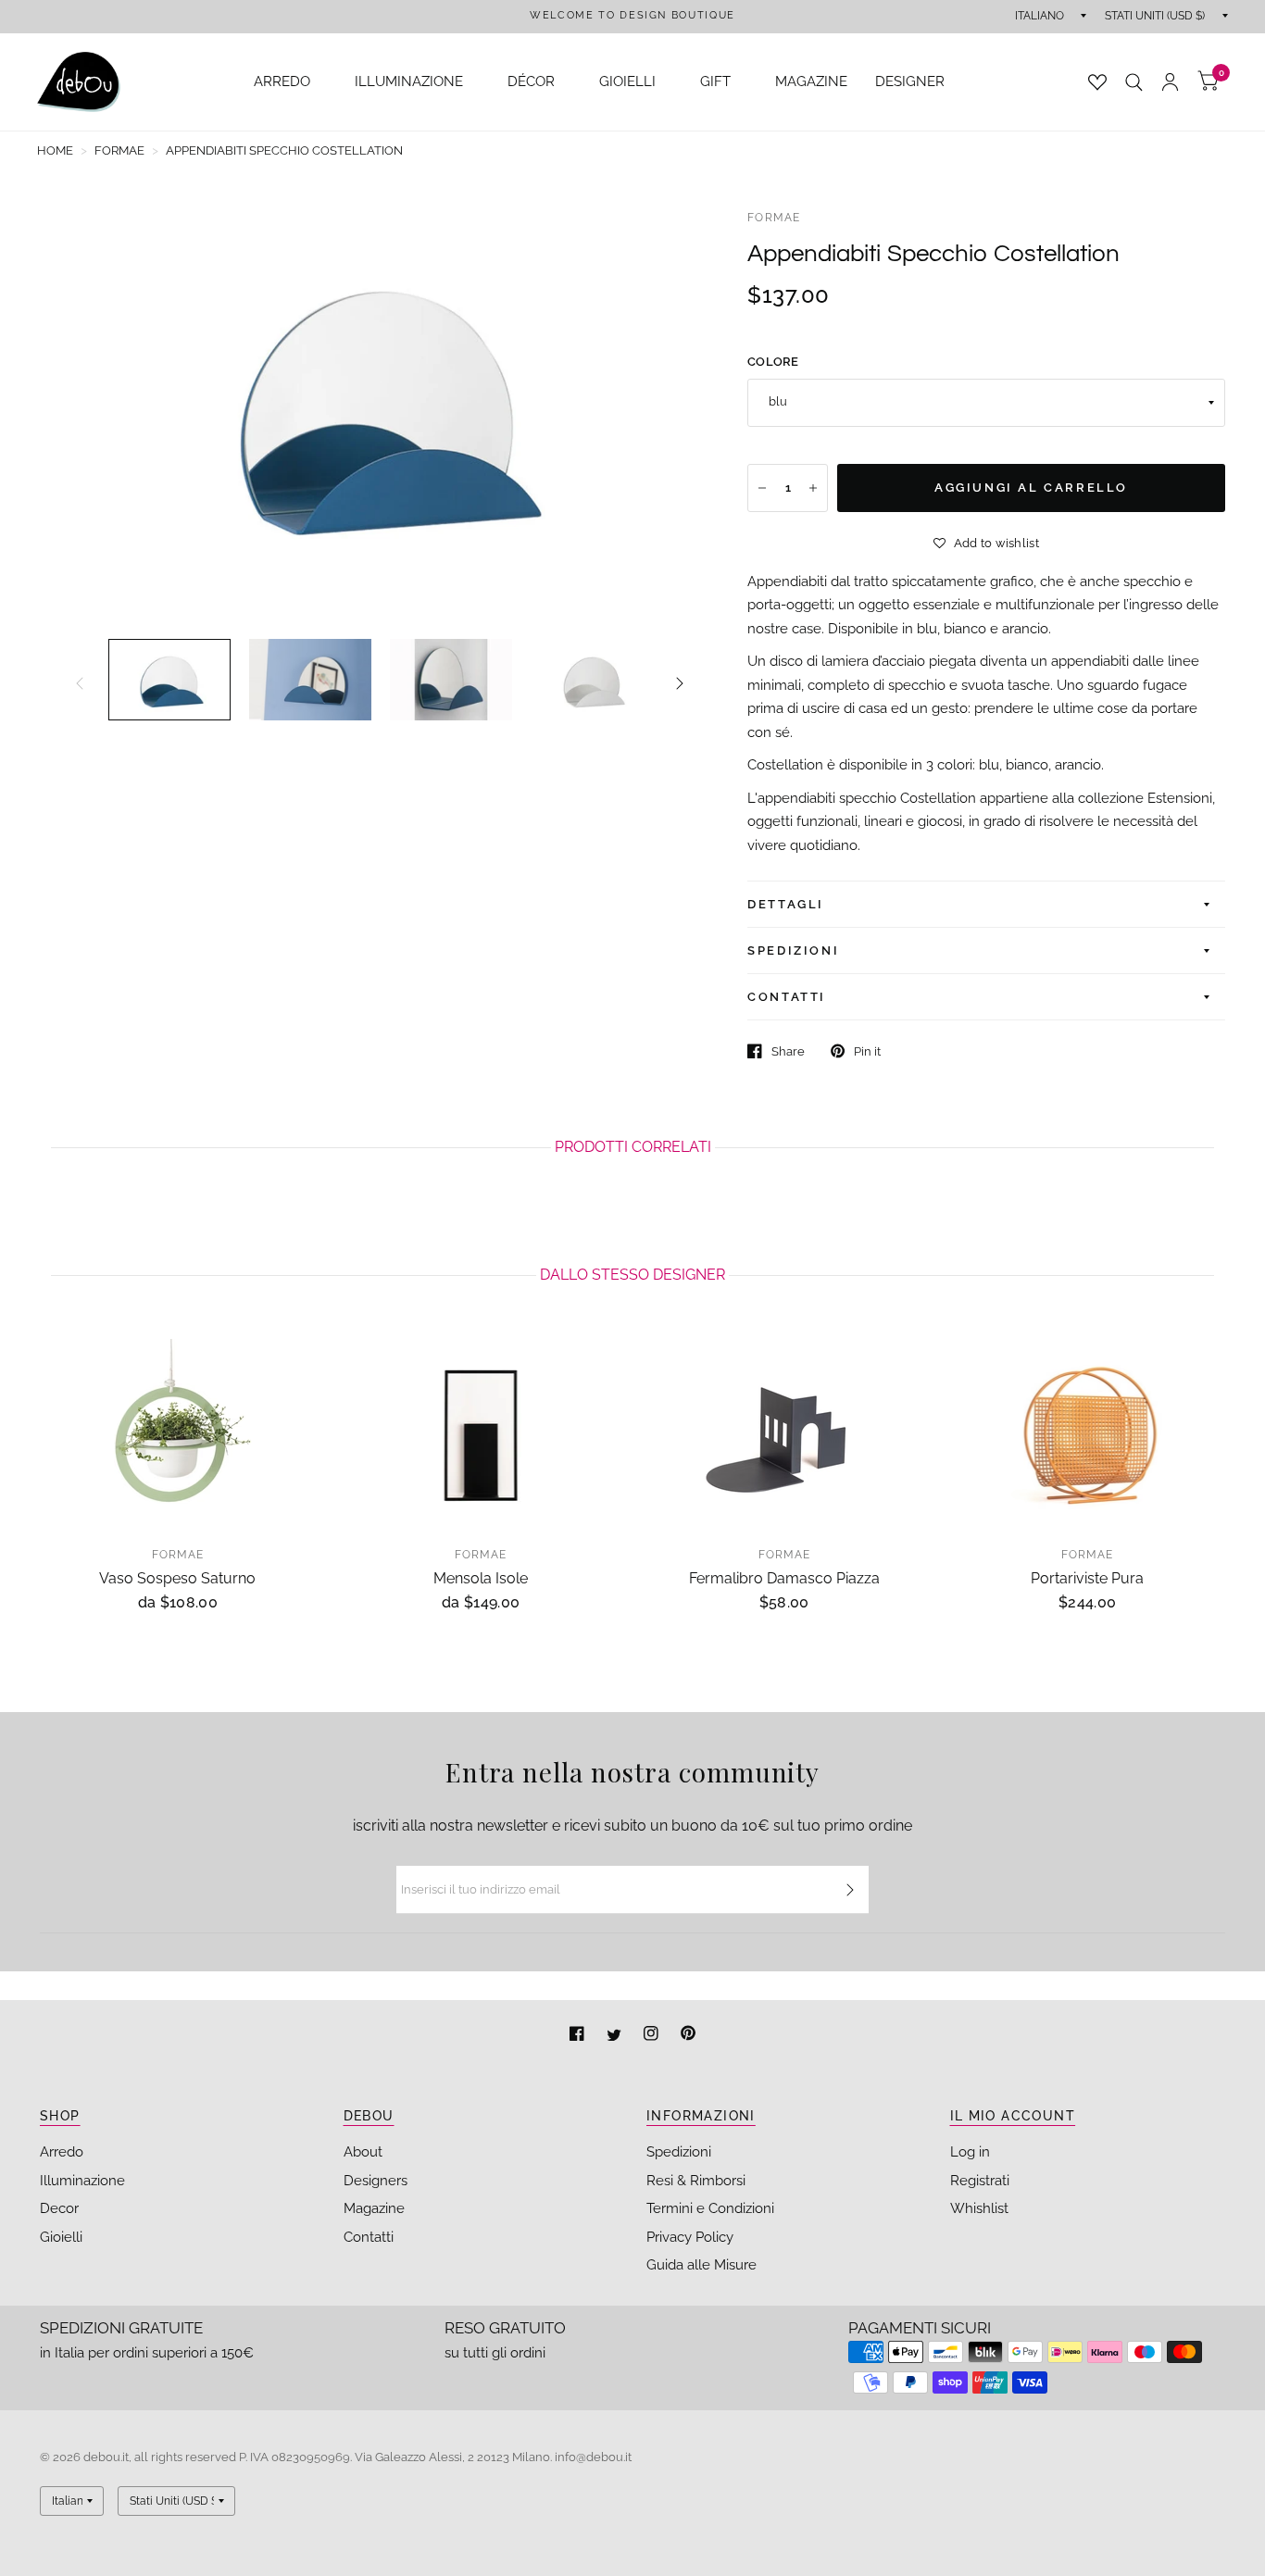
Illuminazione (82, 2181)
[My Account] (1170, 82)
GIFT (715, 81)
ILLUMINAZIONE (409, 81)
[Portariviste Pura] (1088, 1431)
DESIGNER (910, 81)
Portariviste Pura (1087, 1578)
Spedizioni (679, 2152)
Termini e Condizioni (710, 2208)
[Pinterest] (688, 2036)
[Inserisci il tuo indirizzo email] (850, 1890)
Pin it (867, 1051)
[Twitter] (616, 2036)
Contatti (369, 2237)
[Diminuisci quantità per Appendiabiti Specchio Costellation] (762, 488)
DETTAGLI (786, 904)
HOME (55, 150)
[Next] (680, 683)
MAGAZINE (811, 81)
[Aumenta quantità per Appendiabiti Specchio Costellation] (813, 488)
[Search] (1134, 82)
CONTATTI (787, 997)
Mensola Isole (481, 1578)
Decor (59, 2208)
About (363, 2152)
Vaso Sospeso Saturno (177, 1578)
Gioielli (61, 2237)
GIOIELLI (627, 81)
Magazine (374, 2208)
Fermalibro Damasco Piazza (784, 1578)
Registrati (980, 2181)
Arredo (62, 2152)
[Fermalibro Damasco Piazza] (784, 1431)
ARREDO (282, 81)
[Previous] (80, 683)
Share (788, 1051)
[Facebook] (579, 2036)
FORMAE (774, 218)
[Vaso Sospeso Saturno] (178, 1431)
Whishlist (979, 2208)
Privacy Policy (690, 2237)
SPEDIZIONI (793, 950)
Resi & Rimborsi (696, 2181)
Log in (970, 2152)
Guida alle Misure (701, 2265)
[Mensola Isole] (482, 1431)
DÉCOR (531, 81)
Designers (376, 2181)
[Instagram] (653, 2036)
